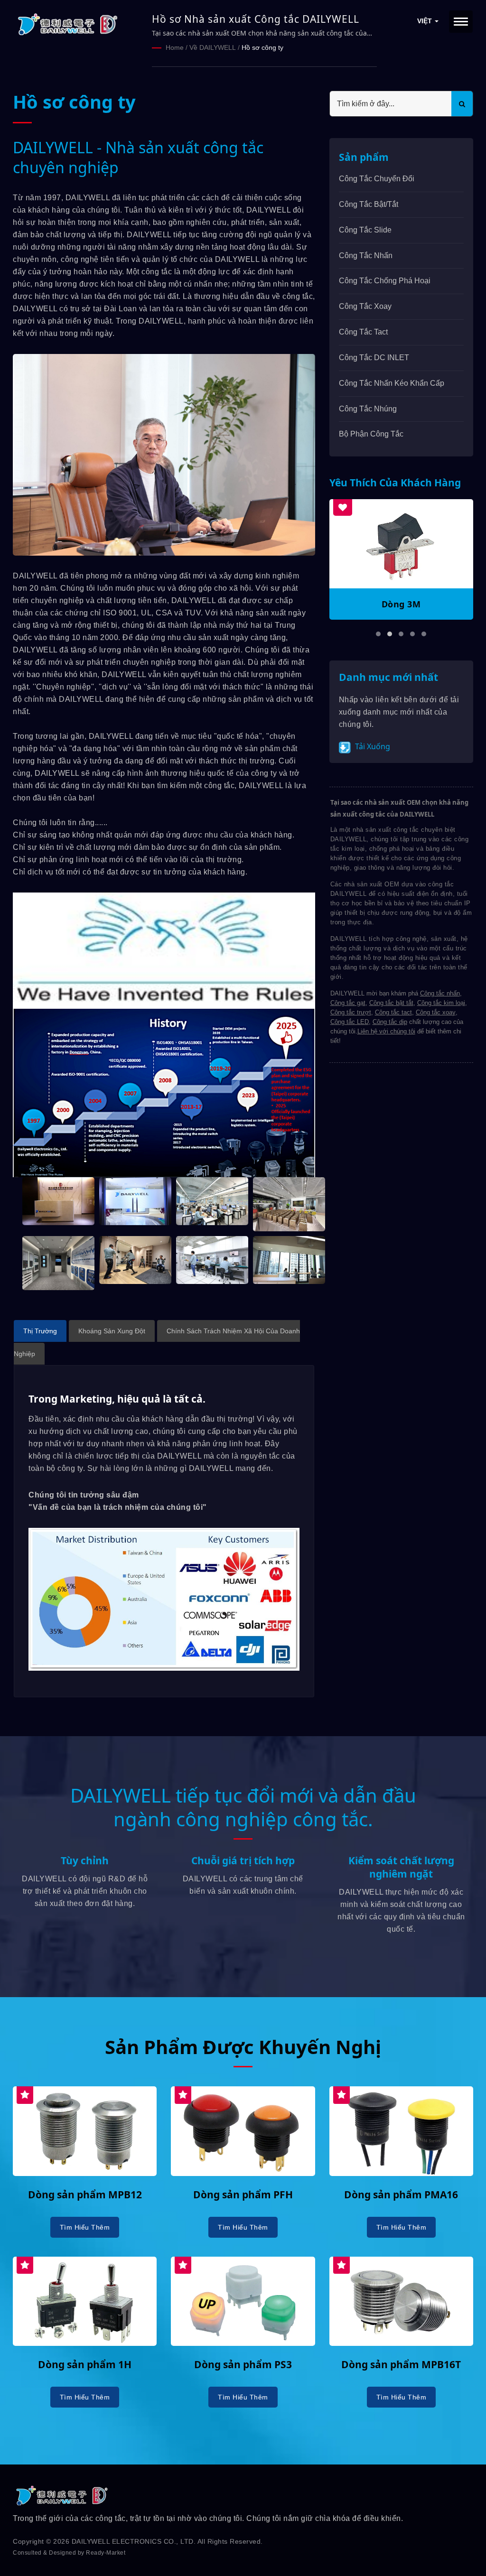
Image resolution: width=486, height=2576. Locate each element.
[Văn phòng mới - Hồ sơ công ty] (58, 1201)
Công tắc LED (350, 1022)
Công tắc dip (390, 1022)
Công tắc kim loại (441, 1003)
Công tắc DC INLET (374, 358)
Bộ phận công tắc (371, 434)
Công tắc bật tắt (391, 1003)
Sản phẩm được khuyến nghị (243, 2047)
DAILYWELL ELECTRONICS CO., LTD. (134, 2541)
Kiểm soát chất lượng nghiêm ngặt (401, 1867)
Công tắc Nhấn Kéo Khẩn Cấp (392, 383)
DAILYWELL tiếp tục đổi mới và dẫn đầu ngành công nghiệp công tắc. (243, 1807)
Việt (425, 21)
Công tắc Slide (365, 230)
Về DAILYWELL (213, 47)
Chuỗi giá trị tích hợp (243, 1860)
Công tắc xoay (365, 306)
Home (175, 47)
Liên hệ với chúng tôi (386, 1031)
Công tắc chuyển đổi (377, 179)
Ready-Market (106, 2553)
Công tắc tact (393, 1012)
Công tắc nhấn (366, 256)
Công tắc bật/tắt (369, 204)
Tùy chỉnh (85, 1860)
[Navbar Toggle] (461, 22)
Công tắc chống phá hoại (385, 281)
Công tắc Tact (363, 332)
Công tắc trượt (351, 1012)
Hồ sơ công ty (262, 47)
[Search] (462, 104)
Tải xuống (372, 746)
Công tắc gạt (348, 1003)
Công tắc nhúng (368, 409)
